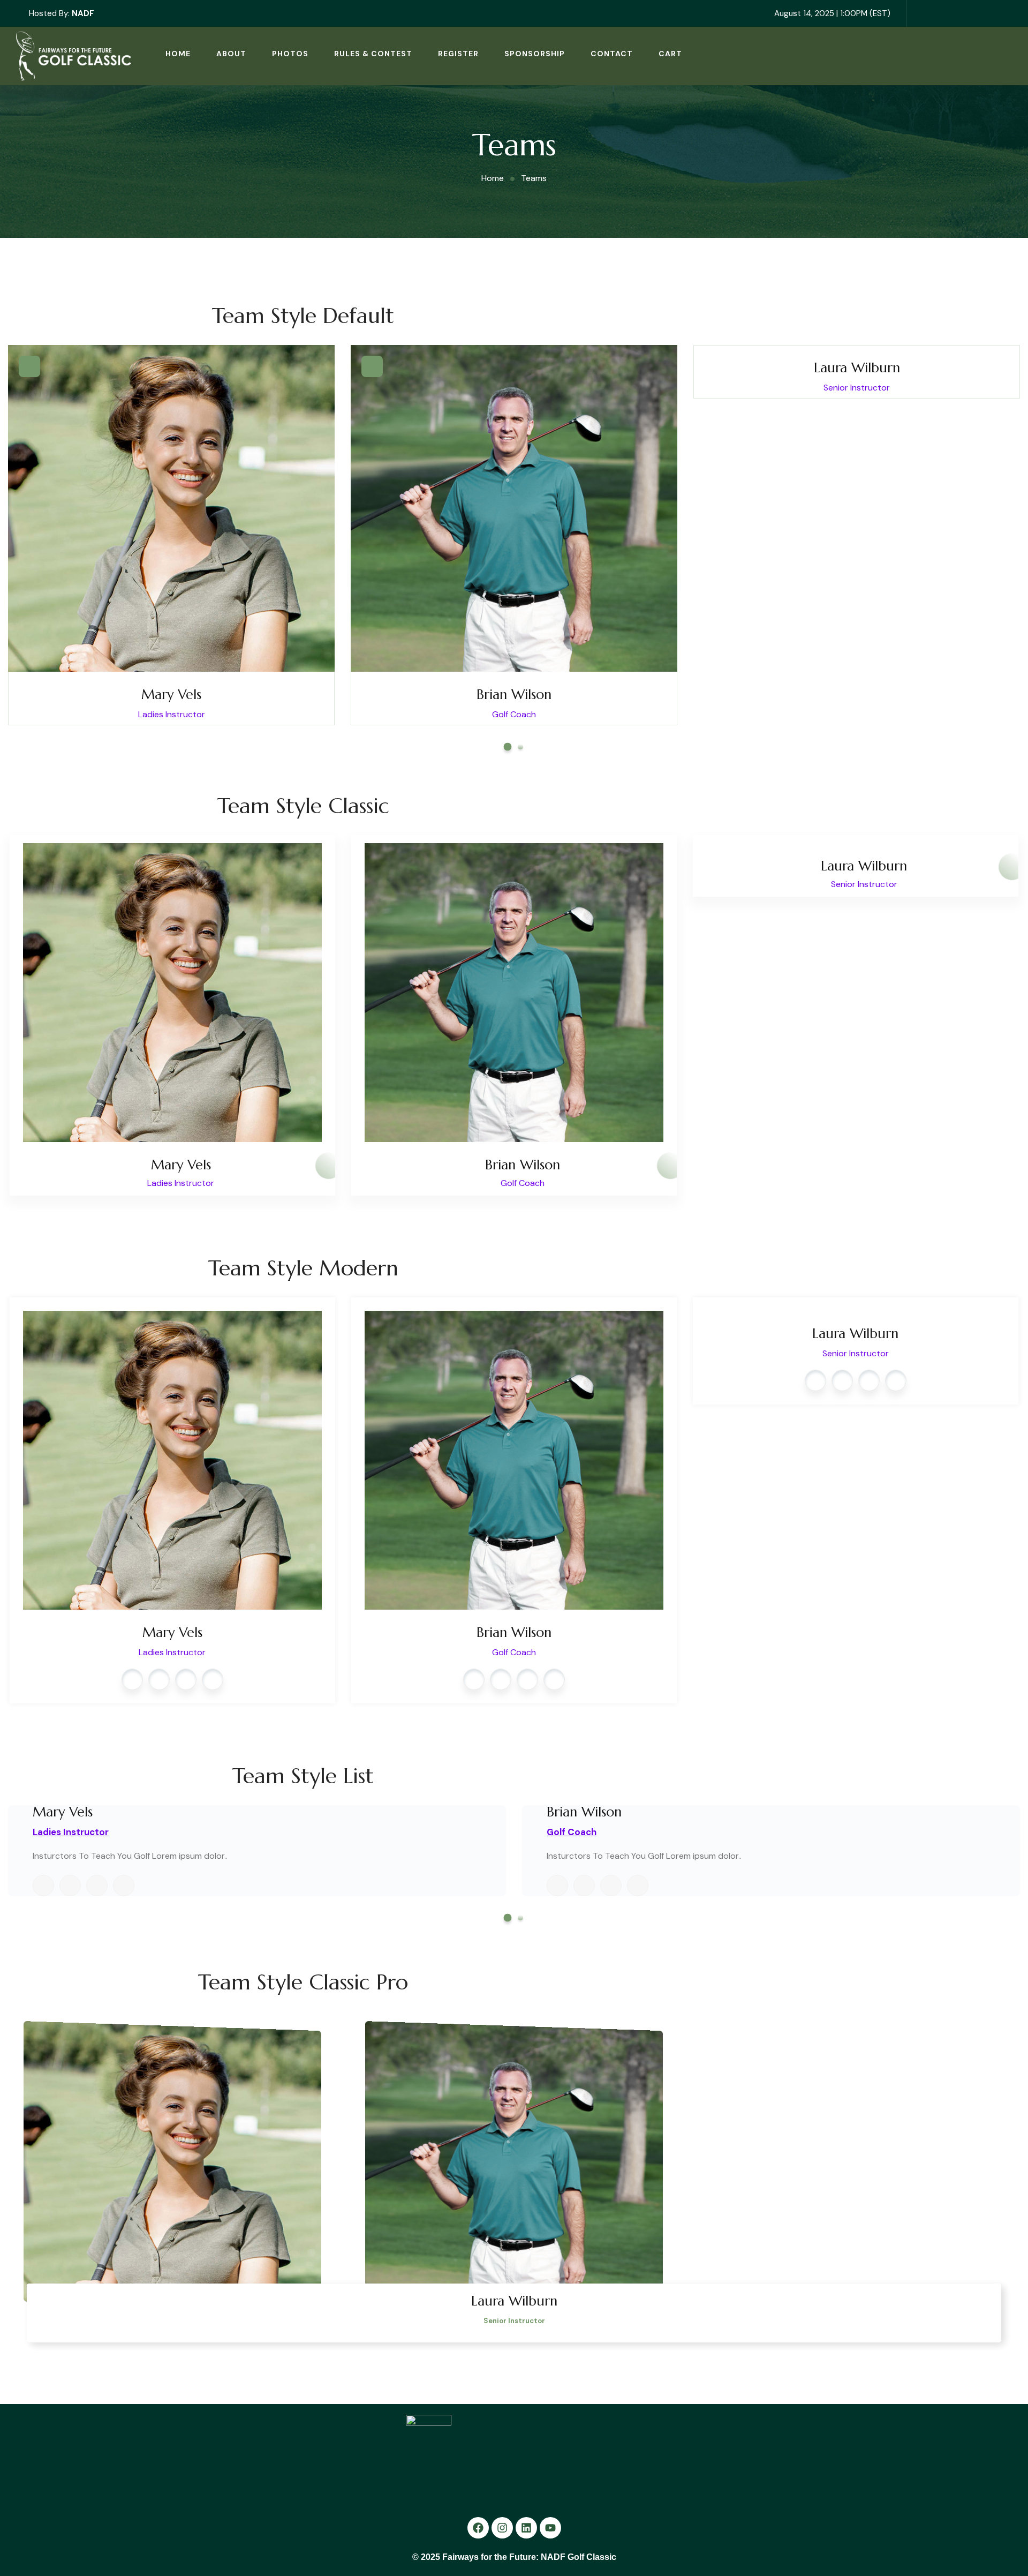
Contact (612, 54)
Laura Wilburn (857, 368)
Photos (290, 54)
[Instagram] (502, 2528)
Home (178, 54)
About (231, 54)
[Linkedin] (526, 2528)
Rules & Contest (373, 54)
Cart (670, 54)
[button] (508, 747)
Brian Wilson (514, 694)
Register (458, 54)
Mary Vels (171, 694)
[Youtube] (550, 2528)
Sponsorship (535, 54)
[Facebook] (478, 2528)
